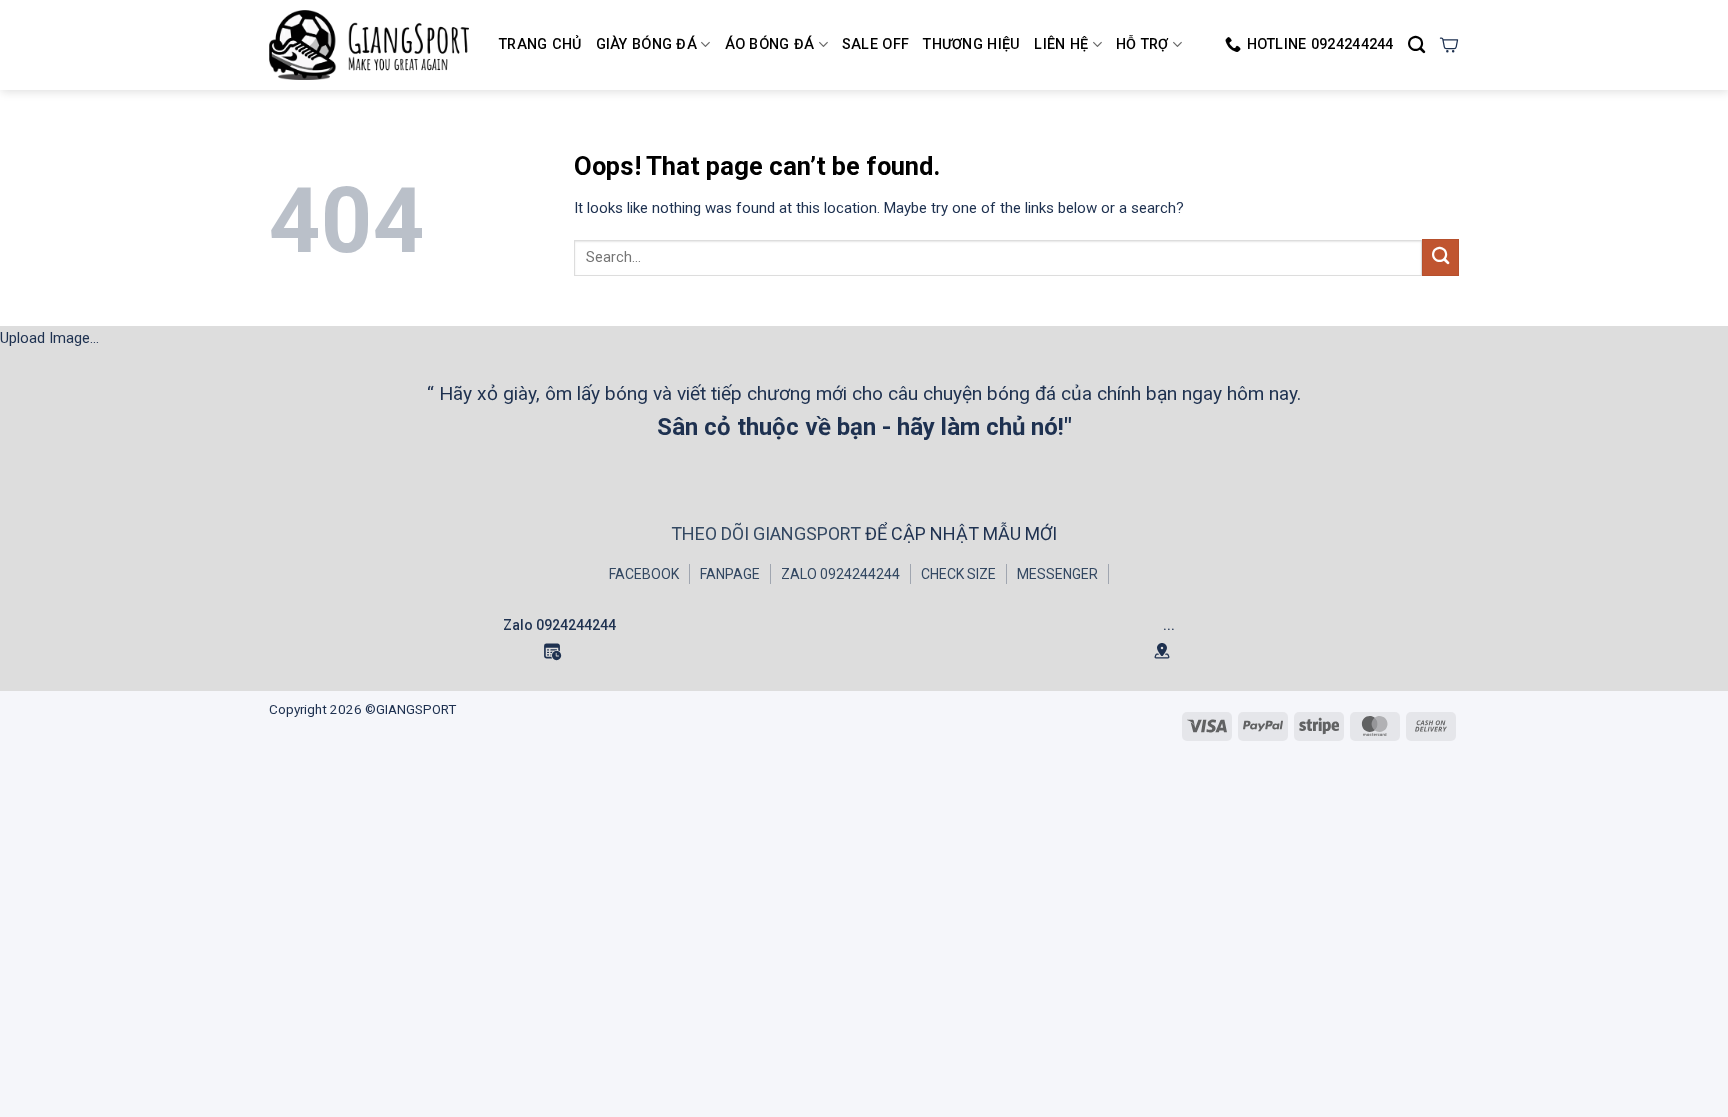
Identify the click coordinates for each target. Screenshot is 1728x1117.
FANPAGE (730, 574)
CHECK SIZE (958, 574)
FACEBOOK (644, 574)
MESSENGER (1057, 574)
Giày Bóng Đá (646, 44)
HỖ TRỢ (1142, 44)
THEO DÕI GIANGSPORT (768, 533)
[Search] (1416, 45)
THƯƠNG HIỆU (971, 44)
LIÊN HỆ (1061, 44)
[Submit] (1440, 257)
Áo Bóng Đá (770, 44)
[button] (1449, 45)
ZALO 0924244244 (840, 574)
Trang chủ (540, 44)
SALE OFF (875, 44)
